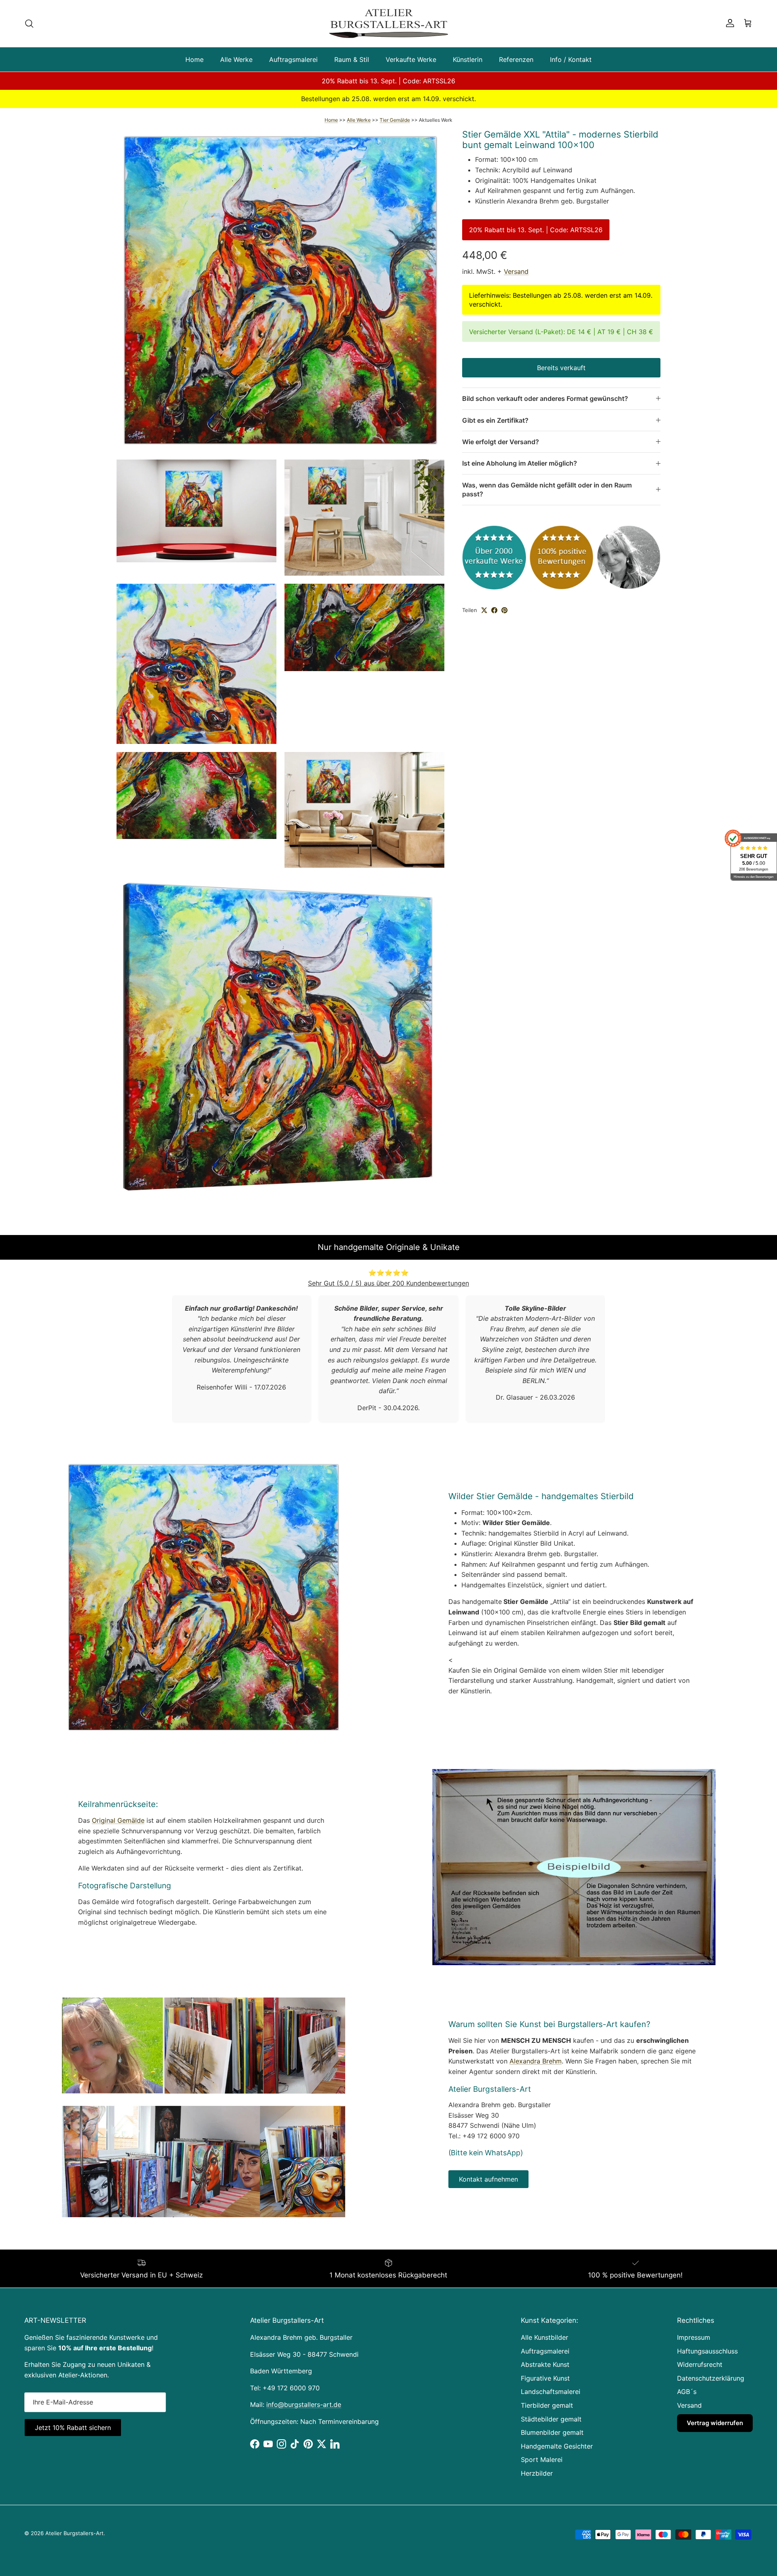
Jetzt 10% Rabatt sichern (142, 2517)
